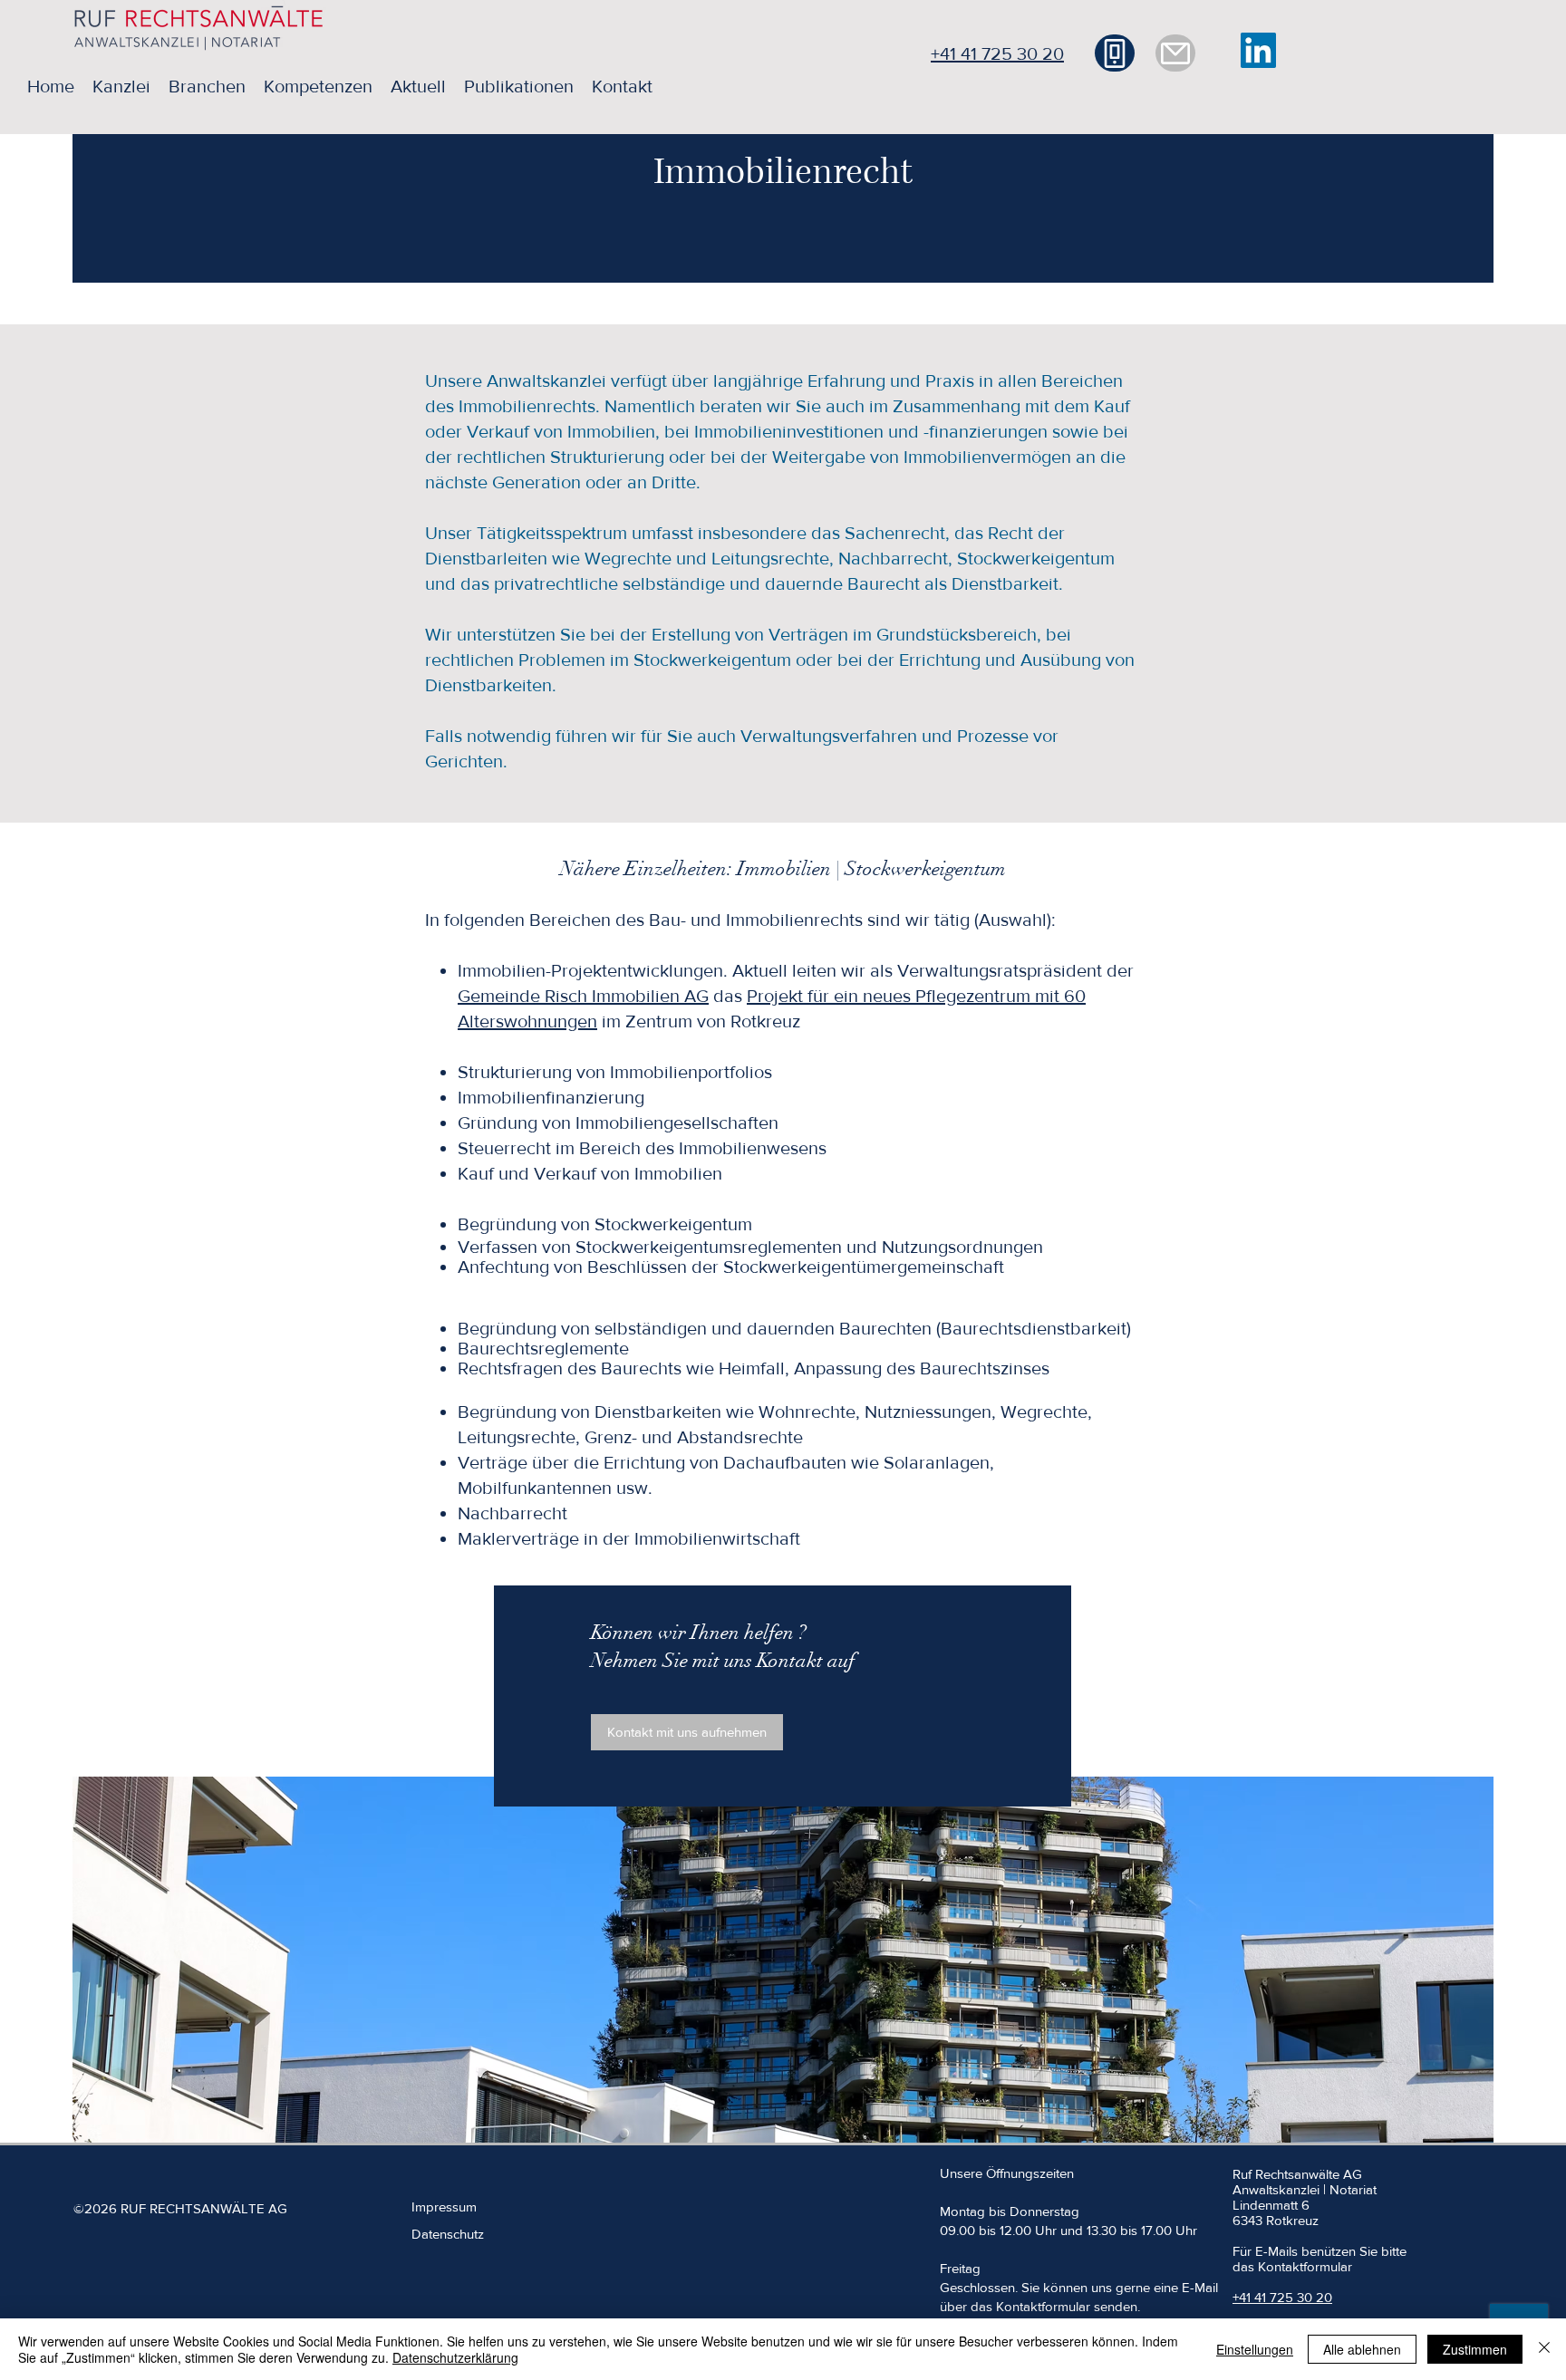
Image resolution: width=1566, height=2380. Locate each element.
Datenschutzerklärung (455, 2357)
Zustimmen (1475, 2349)
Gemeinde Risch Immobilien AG (583, 996)
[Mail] (1175, 53)
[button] (121, 86)
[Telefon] (1115, 53)
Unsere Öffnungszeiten (1007, 2173)
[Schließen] (1544, 2349)
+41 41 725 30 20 (997, 53)
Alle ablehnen (1362, 2349)
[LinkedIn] (1258, 50)
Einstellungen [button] (1255, 2349)
